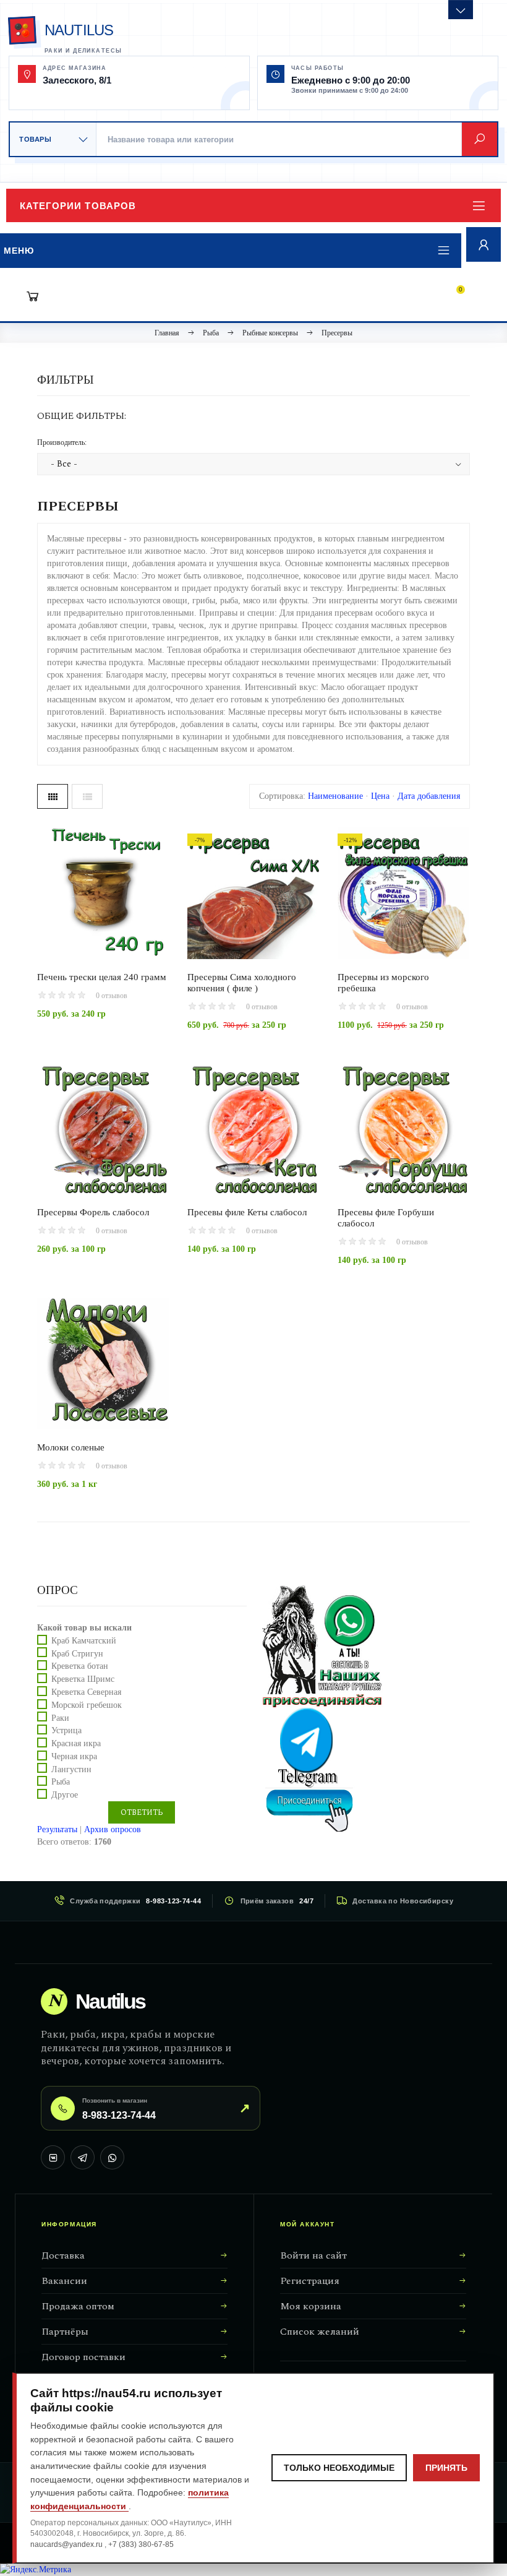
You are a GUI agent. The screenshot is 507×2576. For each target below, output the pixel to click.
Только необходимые (339, 2468)
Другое (65, 1795)
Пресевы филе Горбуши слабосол (386, 1218)
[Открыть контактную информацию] (461, 10)
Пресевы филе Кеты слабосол (247, 1212)
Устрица (66, 1730)
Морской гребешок (87, 1705)
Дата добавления (429, 796)
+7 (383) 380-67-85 (141, 2544)
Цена (380, 796)
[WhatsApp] (112, 2157)
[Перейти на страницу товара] (103, 893)
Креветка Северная (86, 1692)
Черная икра (74, 1756)
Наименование (335, 796)
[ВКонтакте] (53, 2157)
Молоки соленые (71, 1447)
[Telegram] (83, 2157)
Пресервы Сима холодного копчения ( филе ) (242, 983)
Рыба (61, 1782)
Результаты (57, 1829)
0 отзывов (112, 996)
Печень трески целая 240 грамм (102, 977)
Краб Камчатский (84, 1641)
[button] (253, 205)
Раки (60, 1717)
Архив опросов (113, 1829)
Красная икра (76, 1743)
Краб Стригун (77, 1653)
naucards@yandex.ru (67, 2544)
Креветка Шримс (83, 1679)
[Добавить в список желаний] (144, 944)
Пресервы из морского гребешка (383, 983)
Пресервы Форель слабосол (93, 1212)
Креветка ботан (80, 1666)
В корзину (82, 945)
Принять (446, 2468)
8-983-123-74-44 (173, 1901)
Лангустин (71, 1769)
